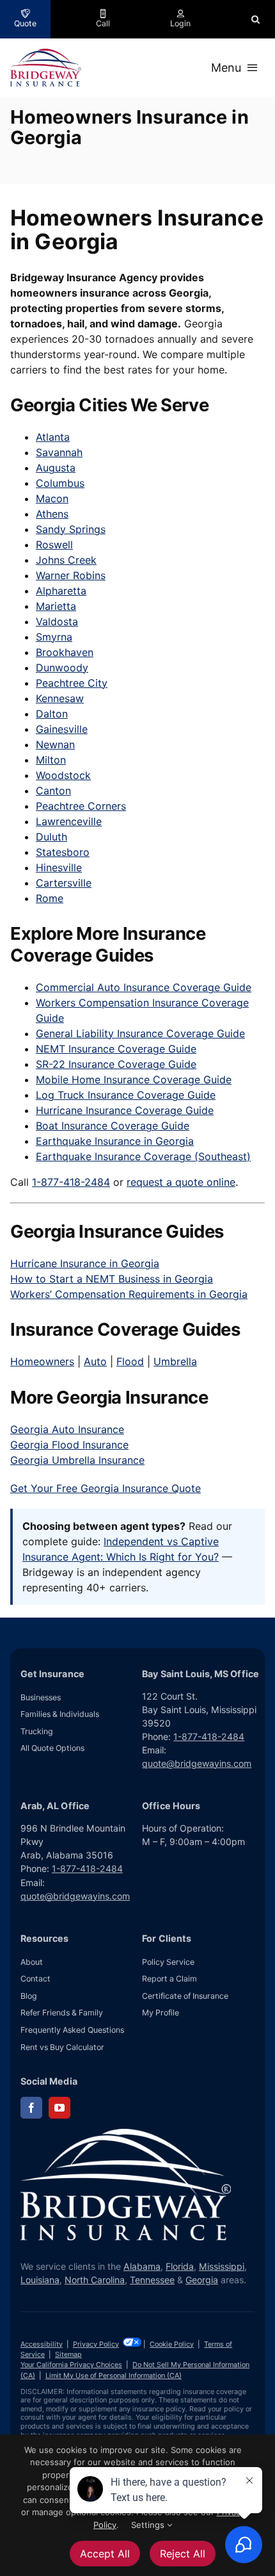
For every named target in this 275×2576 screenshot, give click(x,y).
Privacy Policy (96, 2344)
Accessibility (42, 2344)
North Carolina (95, 2280)
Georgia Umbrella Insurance (77, 1460)
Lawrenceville (69, 821)
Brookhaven (65, 652)
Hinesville (59, 867)
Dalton (52, 714)
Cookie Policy (172, 2344)
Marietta (56, 606)
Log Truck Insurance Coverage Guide (126, 1095)
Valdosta (57, 621)
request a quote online (181, 1182)
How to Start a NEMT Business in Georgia (112, 1279)
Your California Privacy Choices (71, 2365)
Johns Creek (66, 560)
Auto (95, 1361)
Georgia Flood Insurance (69, 1445)
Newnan (55, 744)
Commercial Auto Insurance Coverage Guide (144, 987)
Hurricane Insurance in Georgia (85, 1263)
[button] (255, 19)
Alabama (142, 2266)
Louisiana (40, 2280)
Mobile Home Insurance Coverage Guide (134, 1079)
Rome (50, 898)
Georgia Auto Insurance (67, 1429)
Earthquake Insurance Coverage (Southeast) (143, 1156)
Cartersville (64, 883)
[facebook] (31, 2108)
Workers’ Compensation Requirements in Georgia (129, 1294)
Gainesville (62, 729)
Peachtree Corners (81, 806)
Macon (52, 498)
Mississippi (222, 2266)
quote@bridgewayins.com (197, 1763)
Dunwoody (62, 668)
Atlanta (53, 437)
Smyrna (54, 637)
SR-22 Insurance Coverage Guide (116, 1064)
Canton (53, 791)
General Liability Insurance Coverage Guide (140, 1033)
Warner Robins (71, 575)
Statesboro (63, 852)
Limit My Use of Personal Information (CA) (114, 2375)
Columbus (60, 483)
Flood (130, 1361)
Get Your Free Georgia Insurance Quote (106, 1488)
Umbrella (175, 1361)
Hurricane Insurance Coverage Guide (125, 1110)
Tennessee (152, 2280)
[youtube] (59, 2108)
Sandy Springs (71, 529)
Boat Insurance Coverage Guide (113, 1126)
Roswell (54, 545)
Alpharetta (61, 591)
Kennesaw (60, 698)
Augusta (56, 468)
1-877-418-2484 (71, 1182)
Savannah (59, 452)
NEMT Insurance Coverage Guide (116, 1049)
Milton (51, 760)
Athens (52, 514)
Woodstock (63, 775)
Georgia (202, 2280)
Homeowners (42, 1361)
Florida (180, 2266)
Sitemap (68, 2354)
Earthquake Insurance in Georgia (115, 1141)
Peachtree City (72, 683)
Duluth (51, 837)
